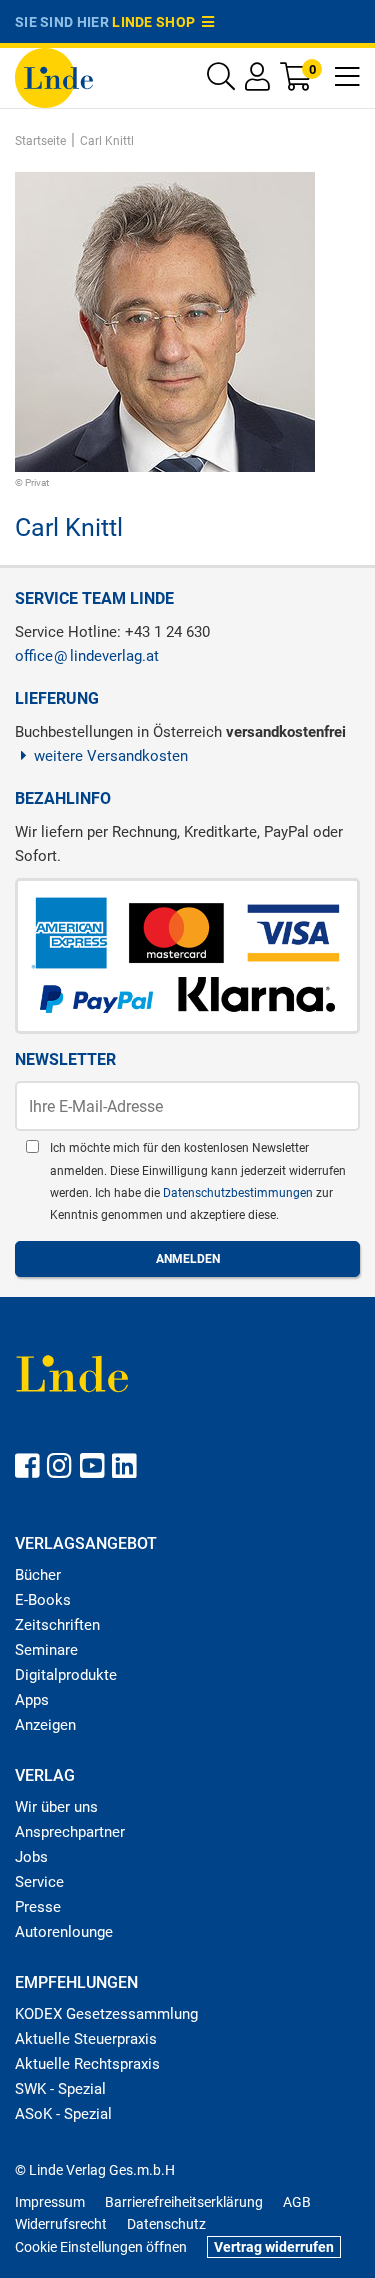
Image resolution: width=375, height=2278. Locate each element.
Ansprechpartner (70, 1832)
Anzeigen (45, 1725)
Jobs (31, 1857)
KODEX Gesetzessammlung (106, 2014)
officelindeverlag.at (87, 656)
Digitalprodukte (66, 1675)
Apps (32, 1700)
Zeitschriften (57, 1625)
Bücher (38, 1575)
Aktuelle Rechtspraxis (87, 2064)
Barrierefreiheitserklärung (184, 2202)
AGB (297, 2202)
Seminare (46, 1650)
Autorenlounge (64, 1932)
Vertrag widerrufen (274, 2247)
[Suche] (221, 81)
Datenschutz (166, 2224)
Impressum (50, 2202)
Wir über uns (56, 1807)
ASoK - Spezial (63, 2114)
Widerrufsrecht (61, 2224)
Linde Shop (157, 22)
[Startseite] (54, 76)
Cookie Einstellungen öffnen (101, 2247)
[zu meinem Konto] (257, 81)
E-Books (43, 1600)
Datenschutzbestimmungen (239, 1193)
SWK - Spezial (60, 2089)
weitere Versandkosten (111, 756)
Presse (38, 1907)
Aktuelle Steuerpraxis (86, 2039)
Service (39, 1882)
